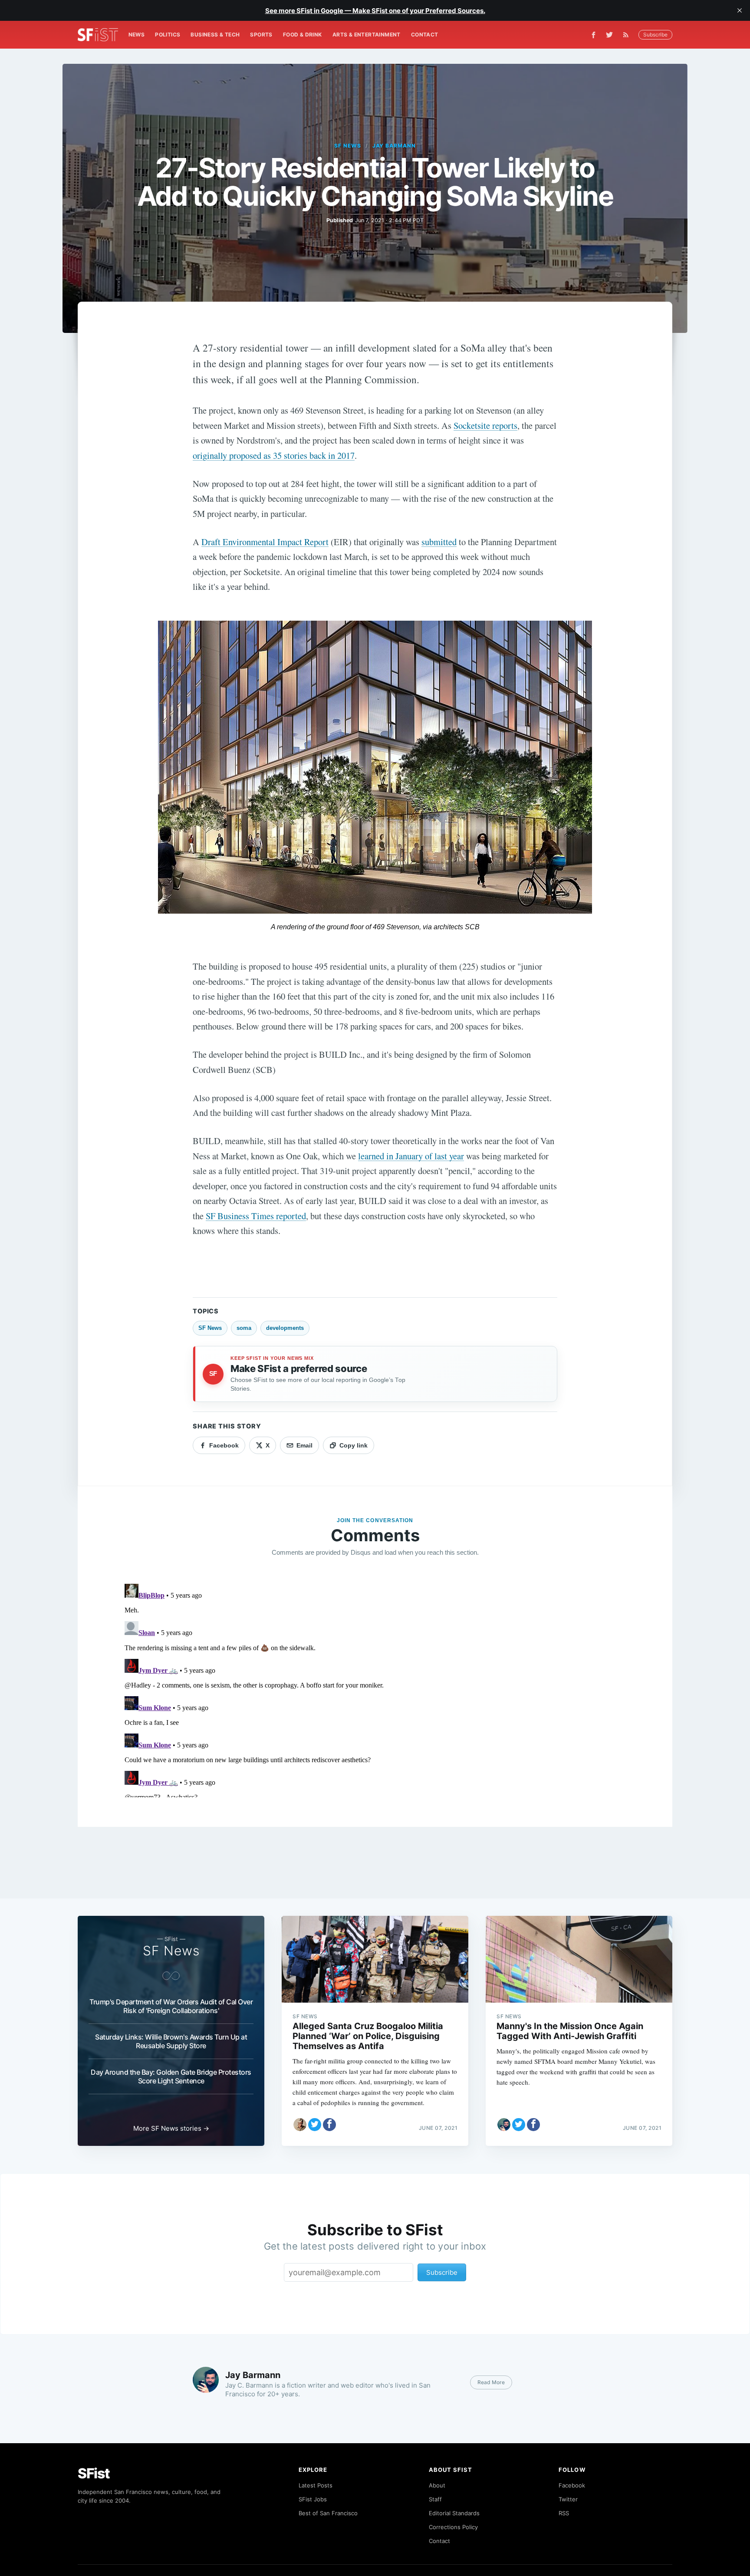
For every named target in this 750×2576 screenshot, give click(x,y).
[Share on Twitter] (315, 2125)
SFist (94, 2473)
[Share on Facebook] (329, 2125)
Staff (435, 2499)
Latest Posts (316, 2485)
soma (244, 1328)
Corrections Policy (453, 2527)
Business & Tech (215, 35)
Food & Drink (303, 35)
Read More (491, 2382)
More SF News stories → (171, 2128)
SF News (348, 146)
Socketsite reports (485, 425)
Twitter (568, 2499)
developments (285, 1328)
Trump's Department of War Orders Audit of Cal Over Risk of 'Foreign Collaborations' (171, 2006)
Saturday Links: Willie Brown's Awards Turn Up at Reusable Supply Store (171, 2041)
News (137, 35)
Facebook (572, 2485)
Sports (261, 35)
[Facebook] (594, 35)
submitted (439, 542)
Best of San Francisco (328, 2513)
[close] (740, 10)
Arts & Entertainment (367, 35)
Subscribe (655, 35)
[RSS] (628, 35)
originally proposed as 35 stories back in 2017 (274, 455)
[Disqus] (375, 1689)
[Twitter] (609, 35)
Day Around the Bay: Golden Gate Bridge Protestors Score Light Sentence (171, 2076)
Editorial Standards (454, 2513)
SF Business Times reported (256, 1216)
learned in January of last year (411, 1156)
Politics (168, 35)
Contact (425, 35)
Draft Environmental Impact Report (265, 542)
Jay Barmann (394, 146)
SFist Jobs (313, 2499)
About (437, 2485)
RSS (564, 2513)
